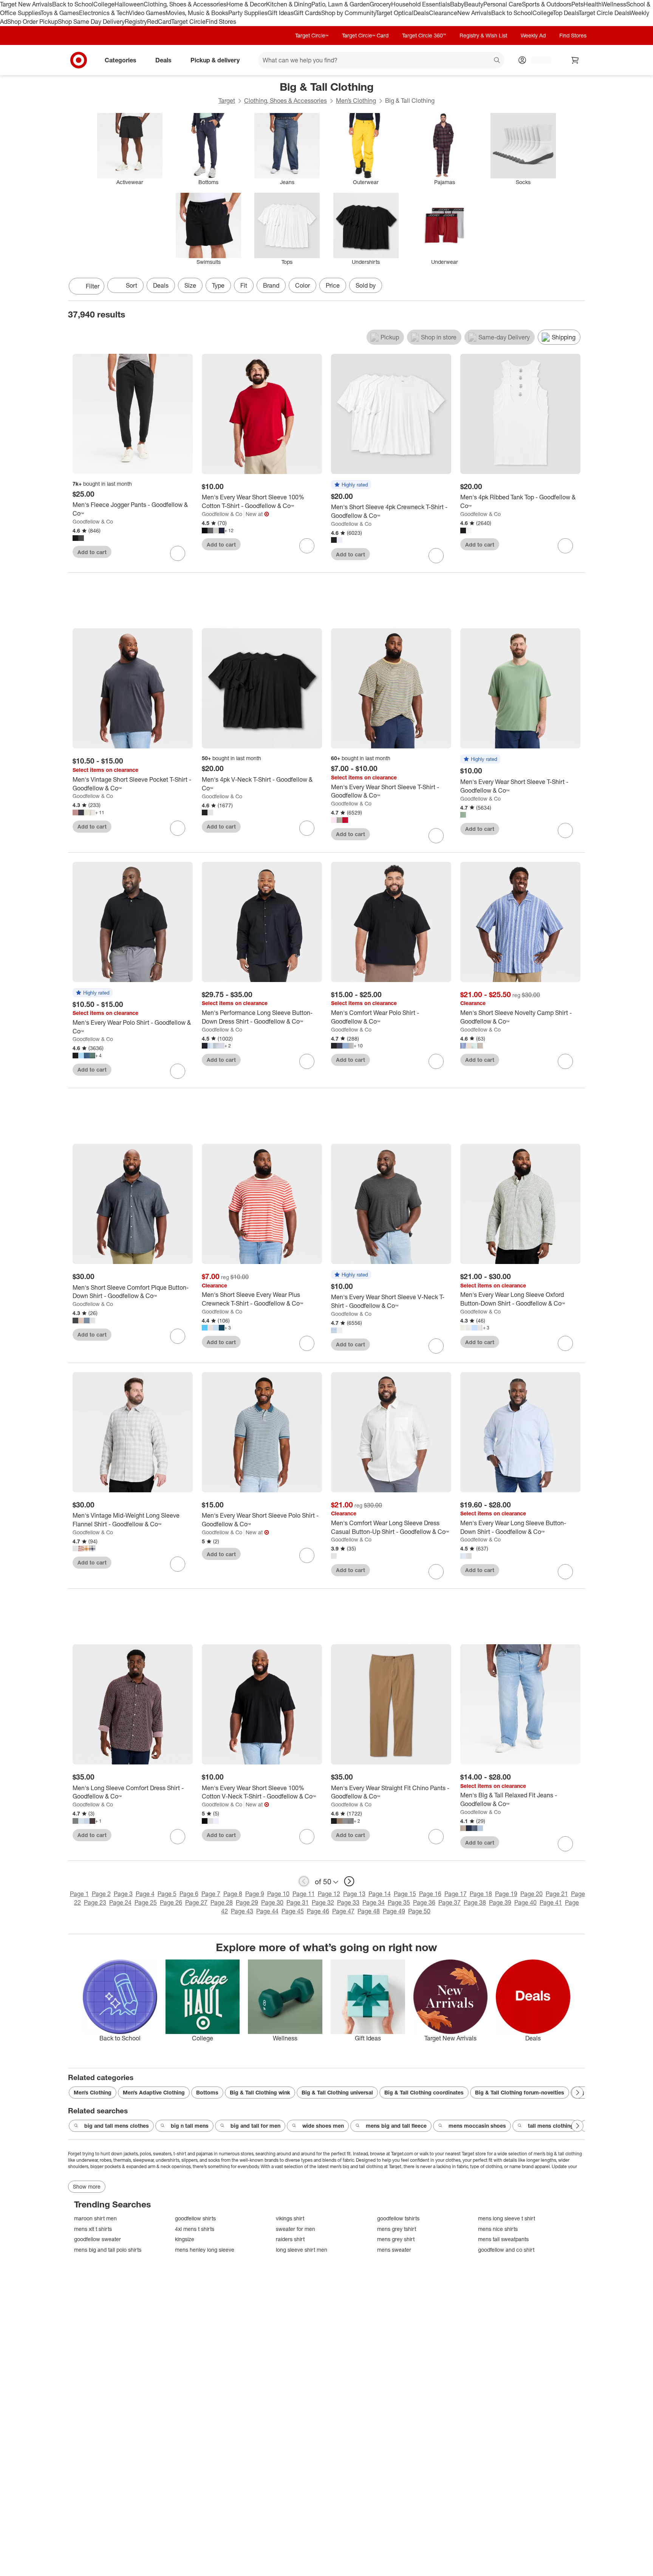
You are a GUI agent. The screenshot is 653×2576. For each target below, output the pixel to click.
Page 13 (354, 1894)
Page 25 (146, 1902)
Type (218, 285)
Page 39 (500, 1902)
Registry (136, 22)
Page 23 (95, 1902)
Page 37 (450, 1902)
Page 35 (399, 1902)
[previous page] (304, 1881)
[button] (351, 485)
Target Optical (395, 13)
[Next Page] (577, 287)
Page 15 (405, 1894)
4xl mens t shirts (195, 2229)
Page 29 (247, 1902)
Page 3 (123, 1894)
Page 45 (293, 1911)
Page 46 (318, 1911)
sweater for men (296, 2229)
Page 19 (506, 1894)
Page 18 (481, 1894)
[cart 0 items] (575, 60)
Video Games (147, 13)
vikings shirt (290, 2218)
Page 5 (167, 1894)
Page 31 (298, 1902)
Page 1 (79, 1894)
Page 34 (374, 1902)
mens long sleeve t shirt (507, 2218)
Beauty (474, 4)
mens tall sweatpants (503, 2239)
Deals (421, 13)
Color (303, 285)
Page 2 (101, 1894)
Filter (93, 286)
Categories (121, 60)
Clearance (443, 13)
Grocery (380, 4)
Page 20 (532, 1894)
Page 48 (369, 1911)
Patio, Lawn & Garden (340, 4)
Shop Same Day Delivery (91, 22)
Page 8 (233, 1894)
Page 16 (430, 1894)
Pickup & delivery (215, 60)
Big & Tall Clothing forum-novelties (520, 2092)
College (104, 4)
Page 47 (343, 1911)
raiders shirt (290, 2239)
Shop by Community (348, 13)
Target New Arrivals (26, 4)
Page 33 (348, 1902)
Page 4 (145, 1894)
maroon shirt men (95, 2218)
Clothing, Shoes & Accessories (185, 4)
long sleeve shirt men (302, 2250)
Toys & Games (60, 13)
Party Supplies (248, 13)
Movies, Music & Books (197, 13)
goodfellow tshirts (398, 2218)
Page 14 (380, 1894)
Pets (577, 4)
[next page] (349, 1881)
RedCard (159, 22)
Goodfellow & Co (93, 521)
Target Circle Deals (604, 13)
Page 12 (329, 1894)
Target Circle (188, 22)
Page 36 (424, 1902)
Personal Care (503, 4)
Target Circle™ (312, 35)
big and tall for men (255, 2126)
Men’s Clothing (356, 101)
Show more (87, 2186)
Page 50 (419, 1911)
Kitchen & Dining (289, 4)
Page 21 (557, 1894)
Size (190, 285)
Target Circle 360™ (424, 35)
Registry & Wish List (483, 35)
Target (227, 101)
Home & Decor (246, 4)
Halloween (129, 4)
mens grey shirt (396, 2239)
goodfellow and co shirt (506, 2250)
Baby (457, 4)
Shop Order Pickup (32, 22)
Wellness (614, 4)
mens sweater (394, 2250)
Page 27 (196, 1902)
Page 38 (475, 1902)
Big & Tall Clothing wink (260, 2092)
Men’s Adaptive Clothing (154, 2092)
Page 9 (255, 1894)
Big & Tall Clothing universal (337, 2092)
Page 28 (222, 1902)
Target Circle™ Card (365, 35)
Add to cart (92, 552)
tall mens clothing (551, 2126)
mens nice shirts (498, 2229)
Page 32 (323, 1902)
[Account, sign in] (537, 60)
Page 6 (189, 1894)
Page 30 (272, 1902)
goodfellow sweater (97, 2239)
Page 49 (394, 1911)
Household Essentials (421, 4)
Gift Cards (307, 13)
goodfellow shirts (195, 2218)
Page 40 (525, 1902)
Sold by (366, 285)
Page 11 (304, 1894)
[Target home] (79, 60)
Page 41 (551, 1902)
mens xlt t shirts (93, 2229)
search (497, 60)
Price (333, 285)
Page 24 (120, 1902)
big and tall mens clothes (117, 2126)
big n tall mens (190, 2126)
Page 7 (211, 1894)
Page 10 (278, 1894)
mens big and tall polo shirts (108, 2250)
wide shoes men (323, 2126)
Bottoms (207, 2092)
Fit (244, 285)
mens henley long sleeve (205, 2250)
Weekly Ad (533, 35)
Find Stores (221, 22)
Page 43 (242, 1911)
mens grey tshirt (397, 2229)
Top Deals (566, 13)
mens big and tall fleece (396, 2126)
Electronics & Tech (104, 13)
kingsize (185, 2239)
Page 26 (171, 1902)
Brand (271, 285)
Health (593, 4)
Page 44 (267, 1911)
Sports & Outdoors (547, 4)
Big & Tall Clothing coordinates (424, 2092)
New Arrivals (474, 13)
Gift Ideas (281, 13)
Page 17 (456, 1894)
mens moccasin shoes (477, 2126)
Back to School (73, 4)
